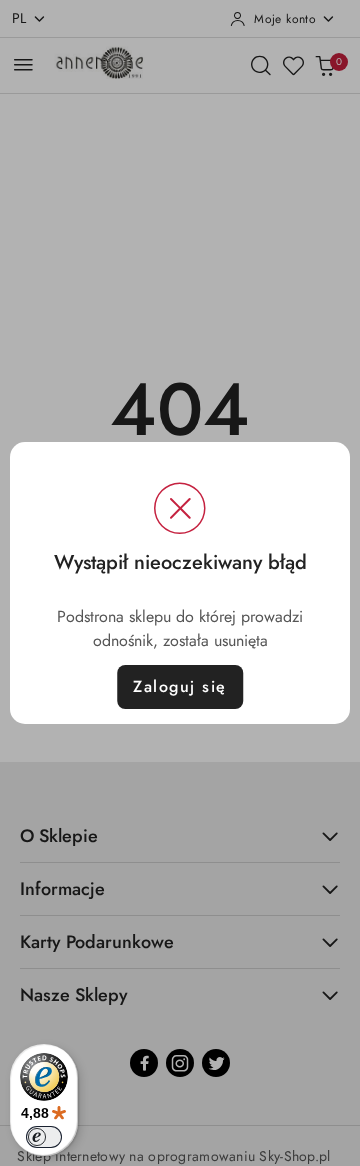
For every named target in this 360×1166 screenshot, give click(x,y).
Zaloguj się (180, 686)
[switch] (44, 1137)
